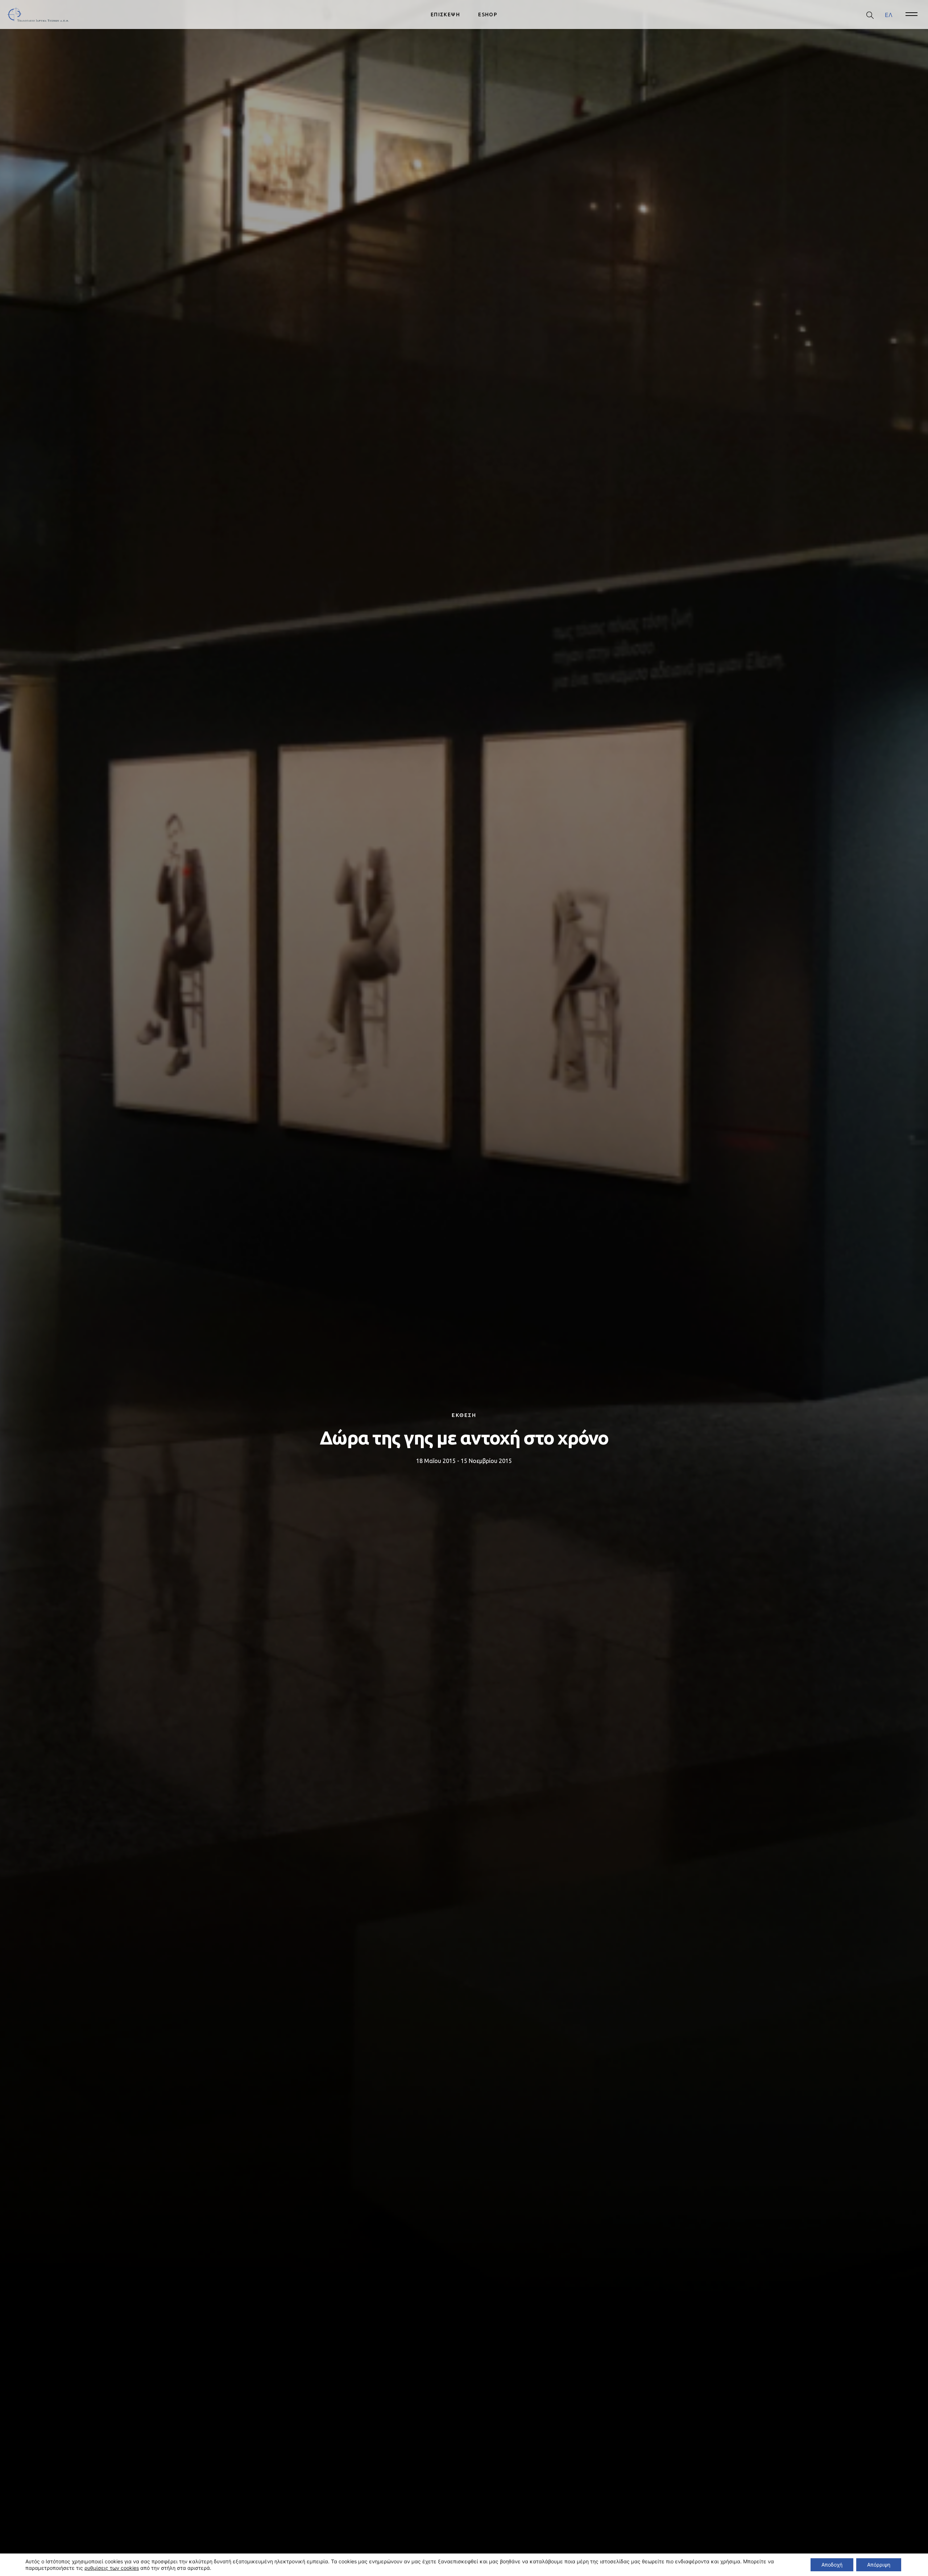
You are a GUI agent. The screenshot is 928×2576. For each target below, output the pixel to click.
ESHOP (488, 14)
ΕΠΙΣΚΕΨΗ (445, 14)
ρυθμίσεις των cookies (112, 2568)
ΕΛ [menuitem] (889, 14)
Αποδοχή (832, 2565)
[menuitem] (889, 15)
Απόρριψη (879, 2565)
